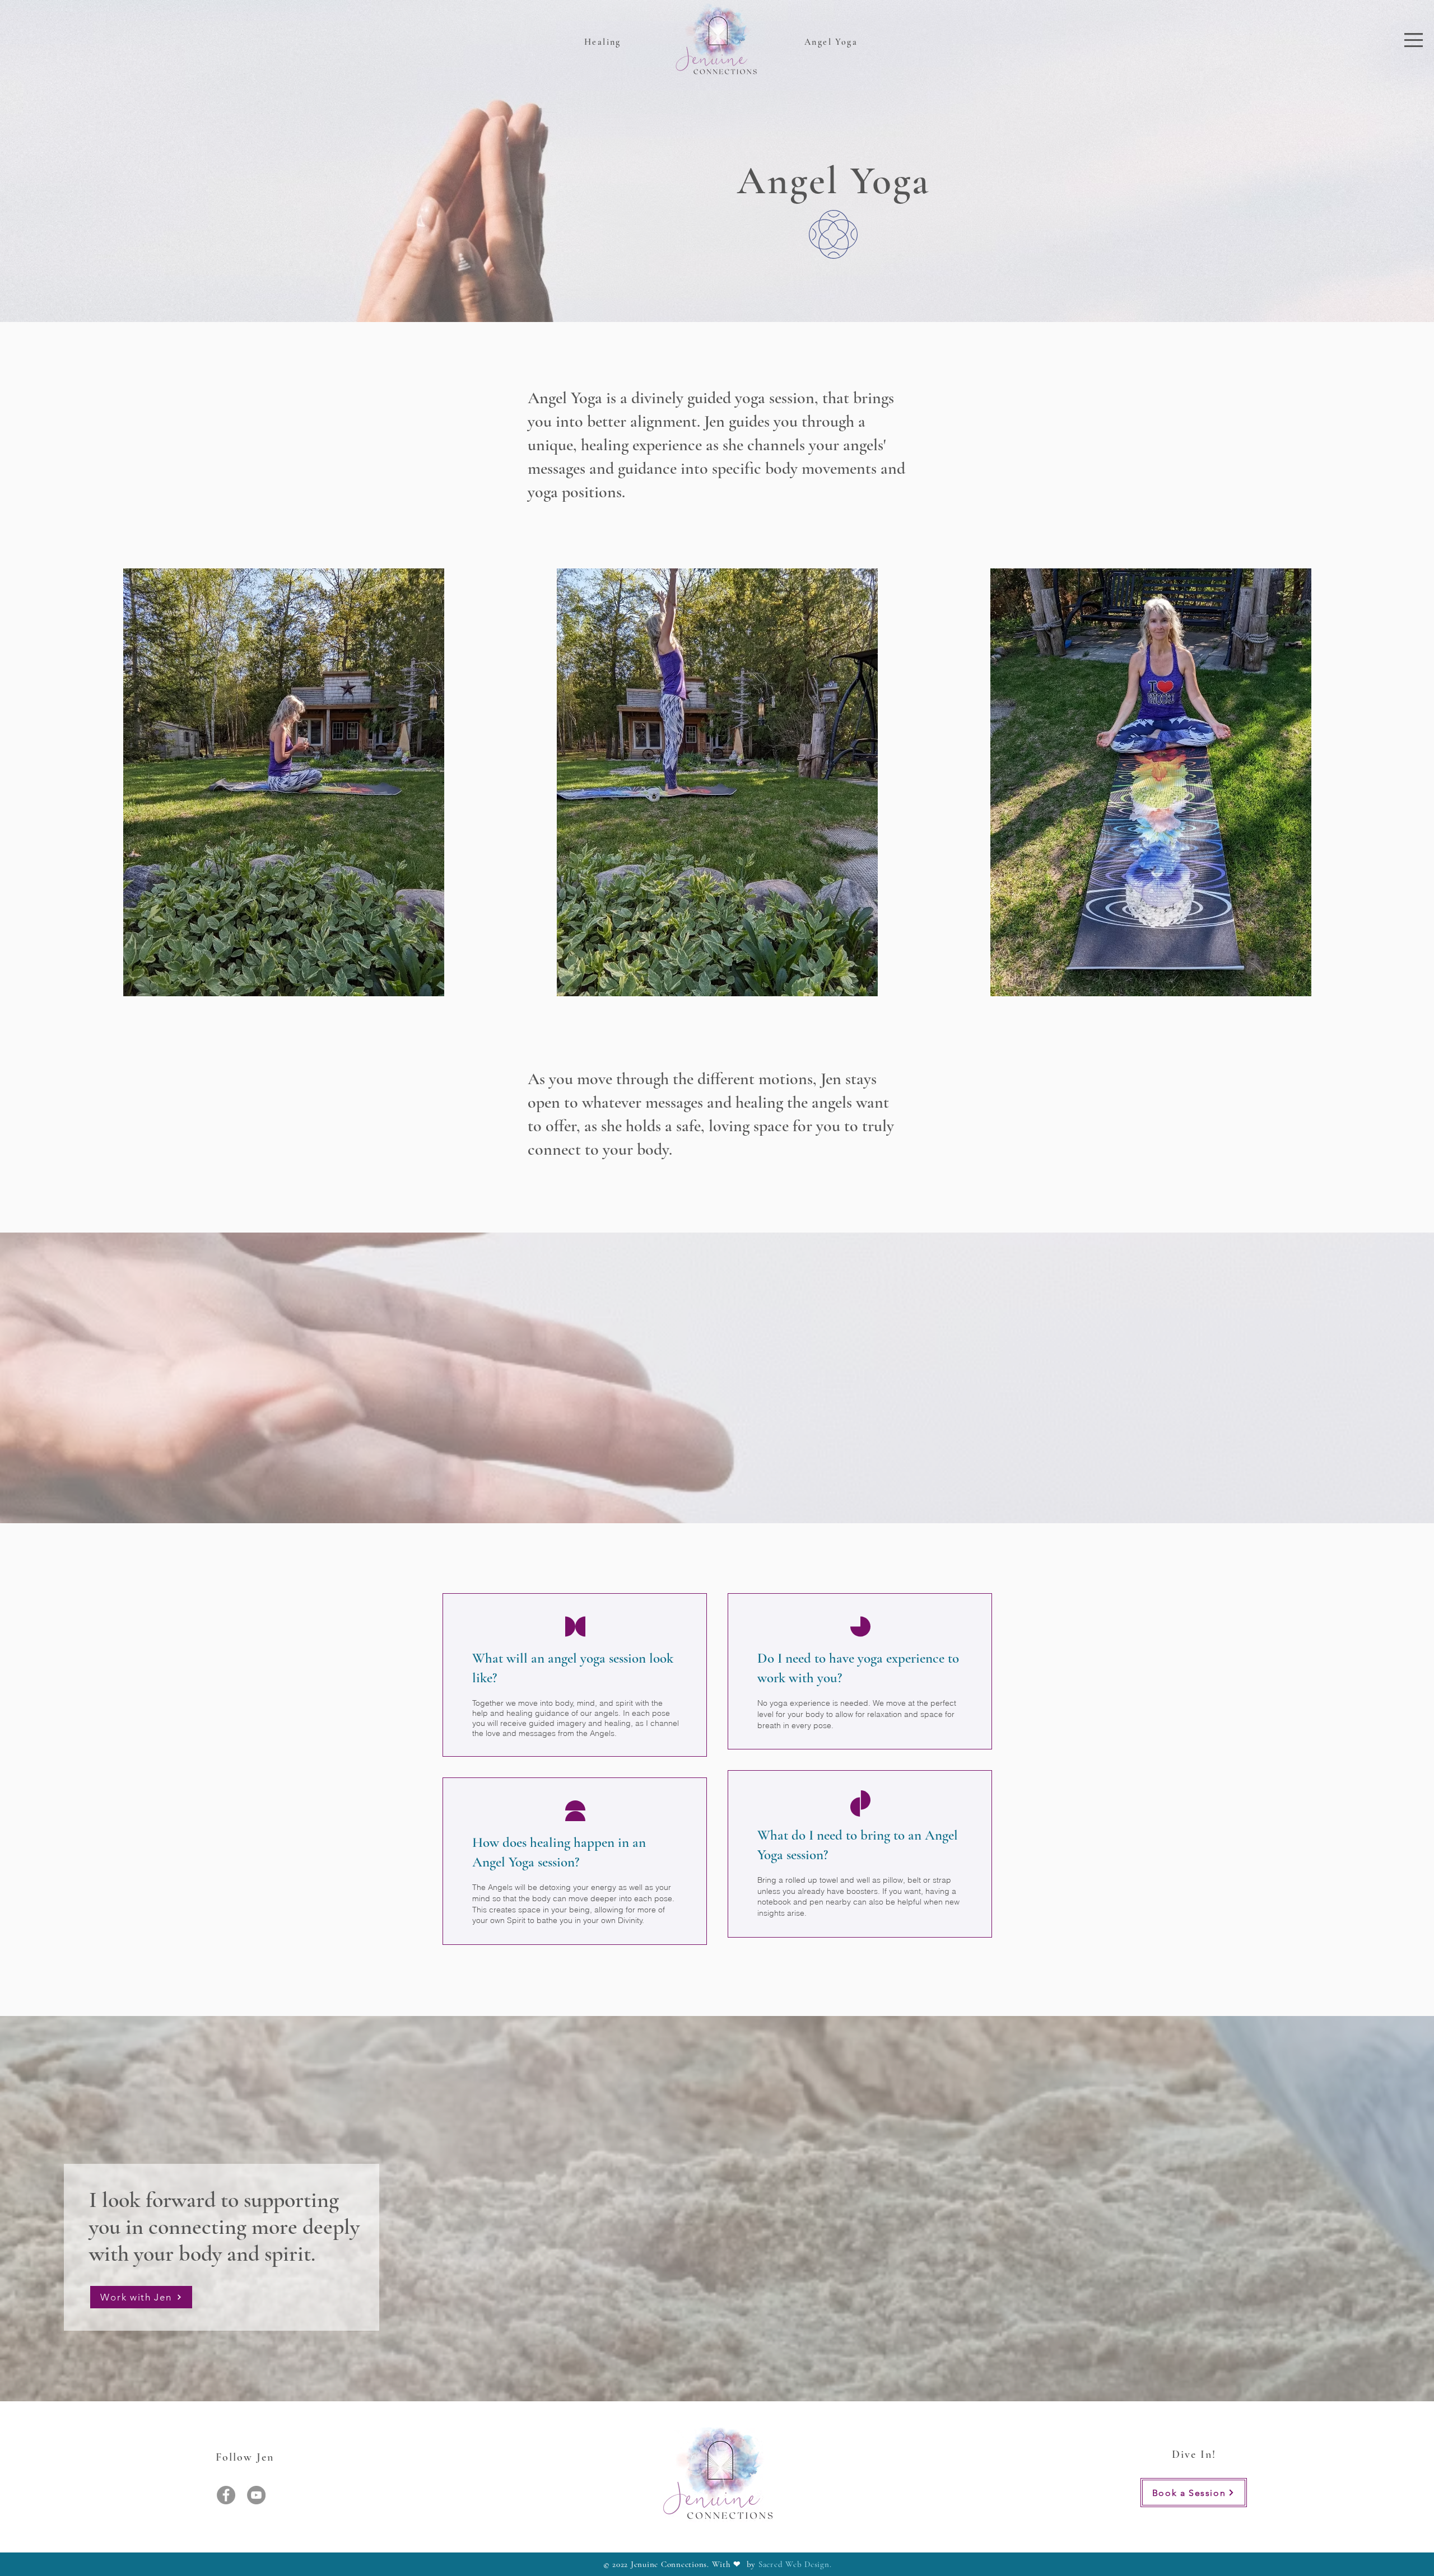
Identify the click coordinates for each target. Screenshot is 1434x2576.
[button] (1414, 40)
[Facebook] (226, 2495)
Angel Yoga (831, 42)
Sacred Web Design (794, 2564)
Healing (603, 42)
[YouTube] (256, 2495)
